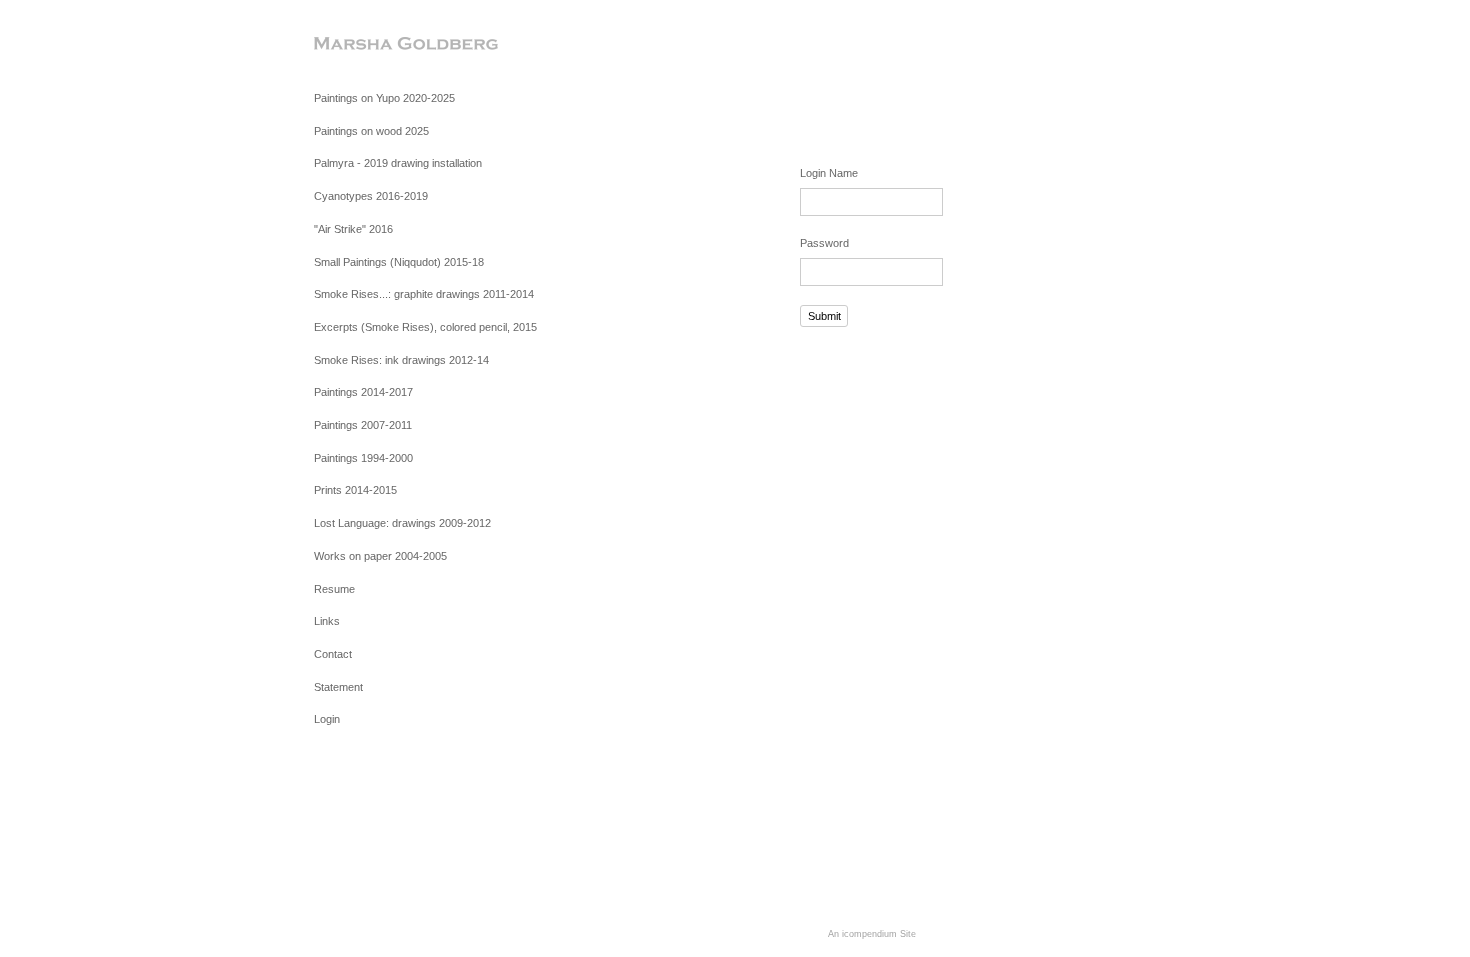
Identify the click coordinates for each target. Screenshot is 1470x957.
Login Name (829, 173)
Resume (334, 589)
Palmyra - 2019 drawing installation (398, 163)
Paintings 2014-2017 (363, 392)
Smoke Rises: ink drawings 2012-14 (401, 360)
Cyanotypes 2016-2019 (371, 196)
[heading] (364, 44)
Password (824, 243)
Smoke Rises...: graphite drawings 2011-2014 (424, 294)
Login (327, 719)
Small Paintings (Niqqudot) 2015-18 (399, 262)
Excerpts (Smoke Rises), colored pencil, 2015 (425, 327)
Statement (338, 687)
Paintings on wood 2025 (371, 131)
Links (327, 621)
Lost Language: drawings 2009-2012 (402, 523)
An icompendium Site (872, 934)
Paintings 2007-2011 (363, 425)
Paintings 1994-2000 (363, 458)
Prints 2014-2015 (355, 490)
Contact (333, 654)
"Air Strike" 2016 (353, 229)
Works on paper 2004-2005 (380, 556)
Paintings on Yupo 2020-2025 (384, 98)
